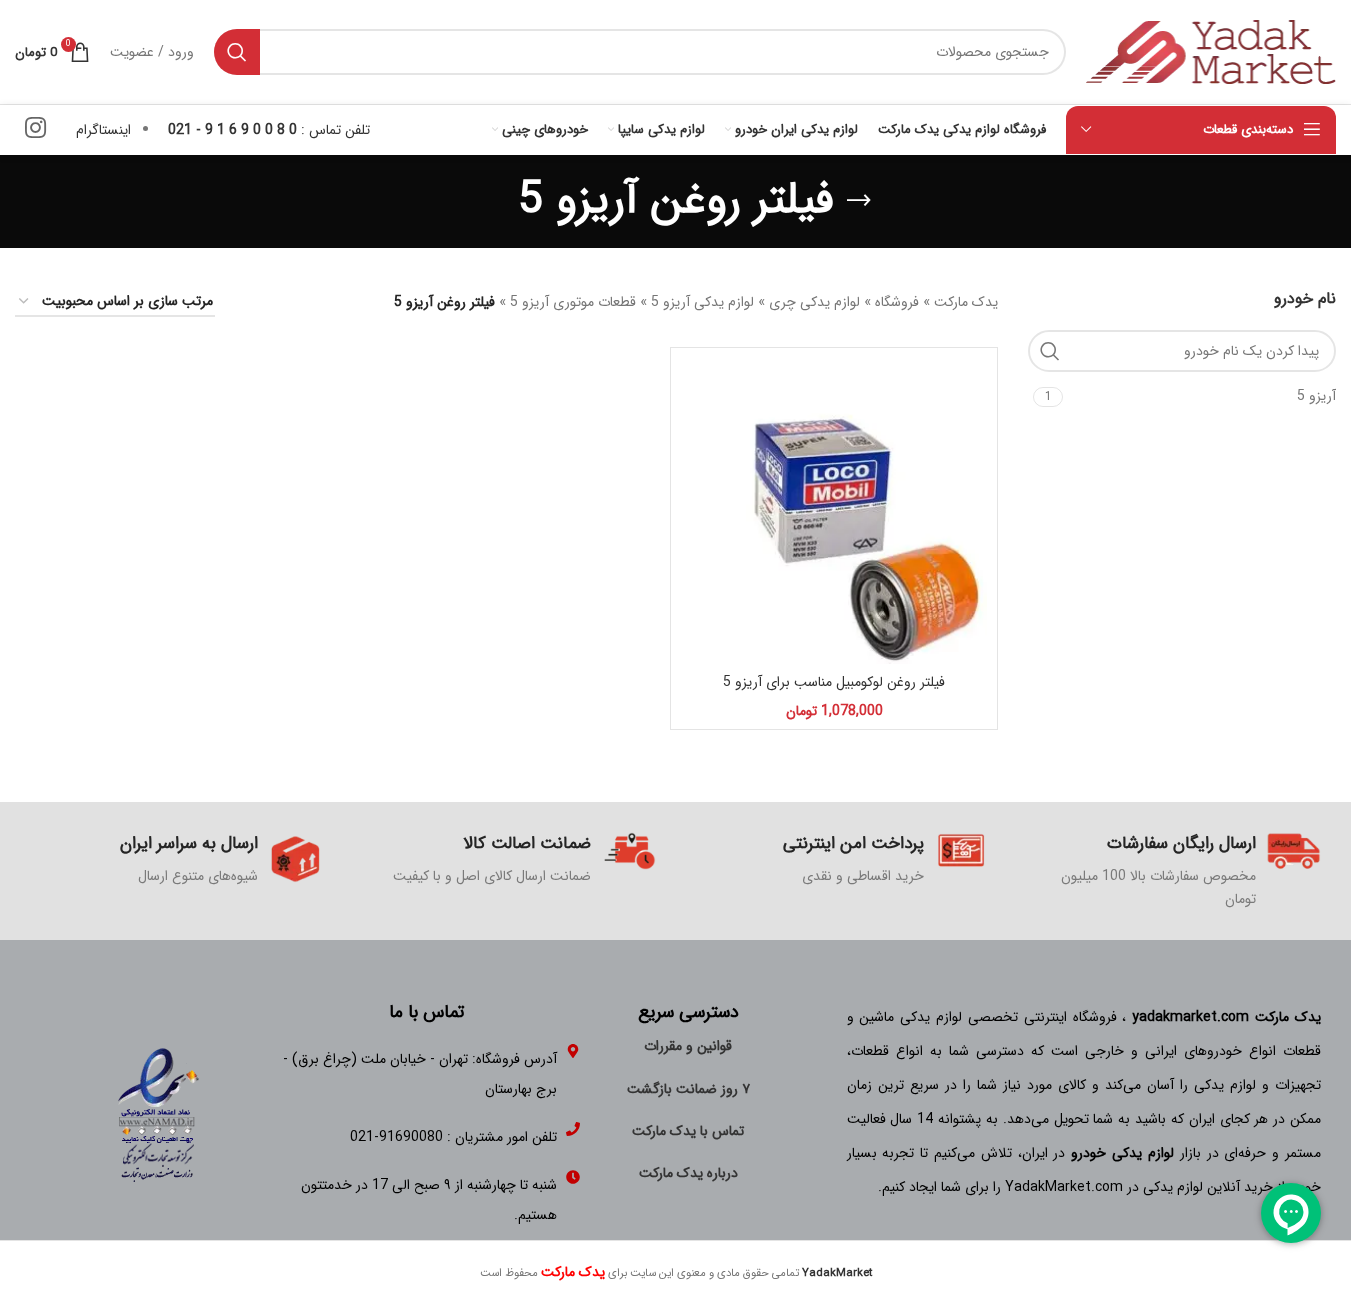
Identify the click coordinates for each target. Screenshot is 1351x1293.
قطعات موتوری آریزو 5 (573, 302)
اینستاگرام (103, 130)
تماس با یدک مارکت (688, 1131)
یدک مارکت (966, 302)
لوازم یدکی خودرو (1122, 1153)
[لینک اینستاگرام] (35, 130)
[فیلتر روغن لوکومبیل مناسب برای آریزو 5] (834, 511)
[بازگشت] (859, 201)
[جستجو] (237, 52)
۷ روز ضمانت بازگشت (688, 1089)
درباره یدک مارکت (688, 1173)
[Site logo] (1211, 51)
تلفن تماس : (269, 130)
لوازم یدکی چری (814, 302)
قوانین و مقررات (688, 1046)
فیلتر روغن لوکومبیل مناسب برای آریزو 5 (834, 682)
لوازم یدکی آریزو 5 (702, 302)
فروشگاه (897, 302)
